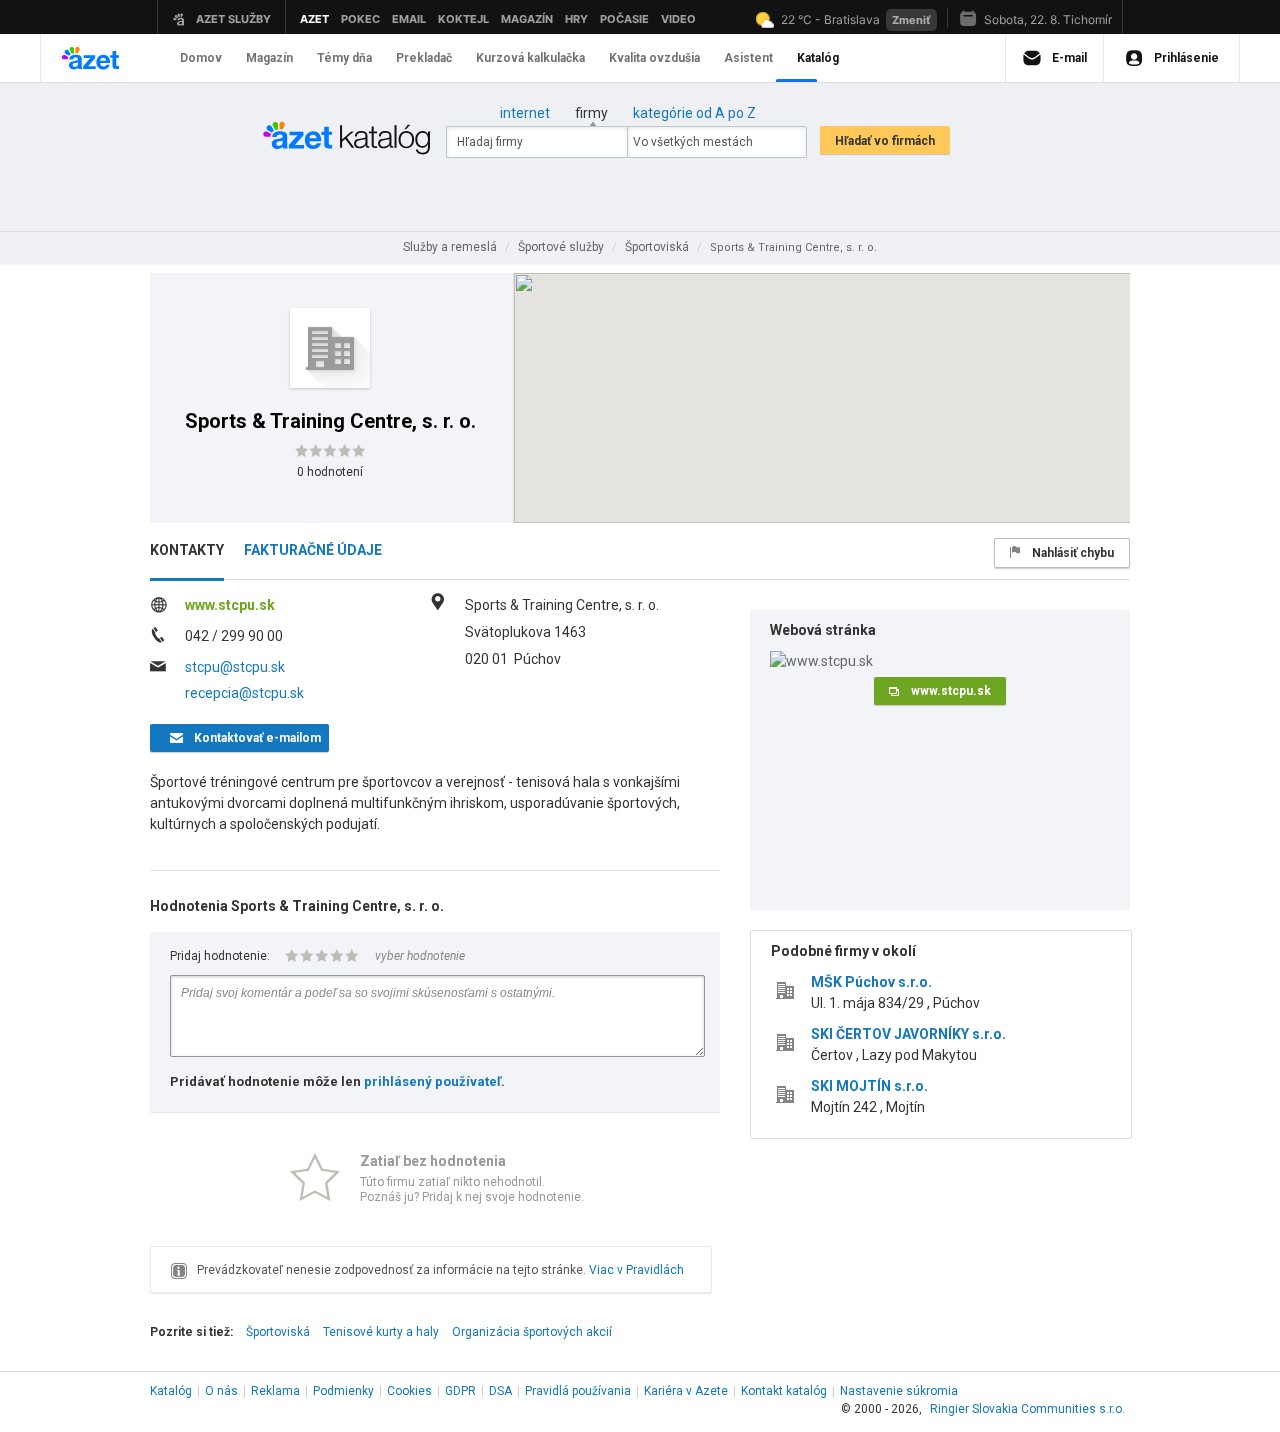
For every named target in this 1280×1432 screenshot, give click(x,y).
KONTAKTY (187, 550)
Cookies (409, 1391)
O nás (221, 1391)
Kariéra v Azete (686, 1391)
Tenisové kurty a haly (381, 1332)
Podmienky (343, 1391)
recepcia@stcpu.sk (244, 693)
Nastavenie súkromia (899, 1391)
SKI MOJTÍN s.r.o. (869, 1086)
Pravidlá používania (578, 1391)
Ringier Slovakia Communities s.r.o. (1027, 1409)
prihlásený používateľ (432, 1081)
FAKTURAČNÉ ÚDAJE (313, 550)
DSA (500, 1391)
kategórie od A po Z (694, 113)
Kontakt (784, 1391)
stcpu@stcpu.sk (235, 667)
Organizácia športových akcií (532, 1332)
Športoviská (278, 1332)
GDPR (460, 1391)
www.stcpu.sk (230, 605)
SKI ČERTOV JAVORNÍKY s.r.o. (908, 1034)
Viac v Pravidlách (636, 1270)
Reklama (275, 1391)
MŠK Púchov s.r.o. (871, 982)
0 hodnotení (330, 472)
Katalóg (171, 1391)
